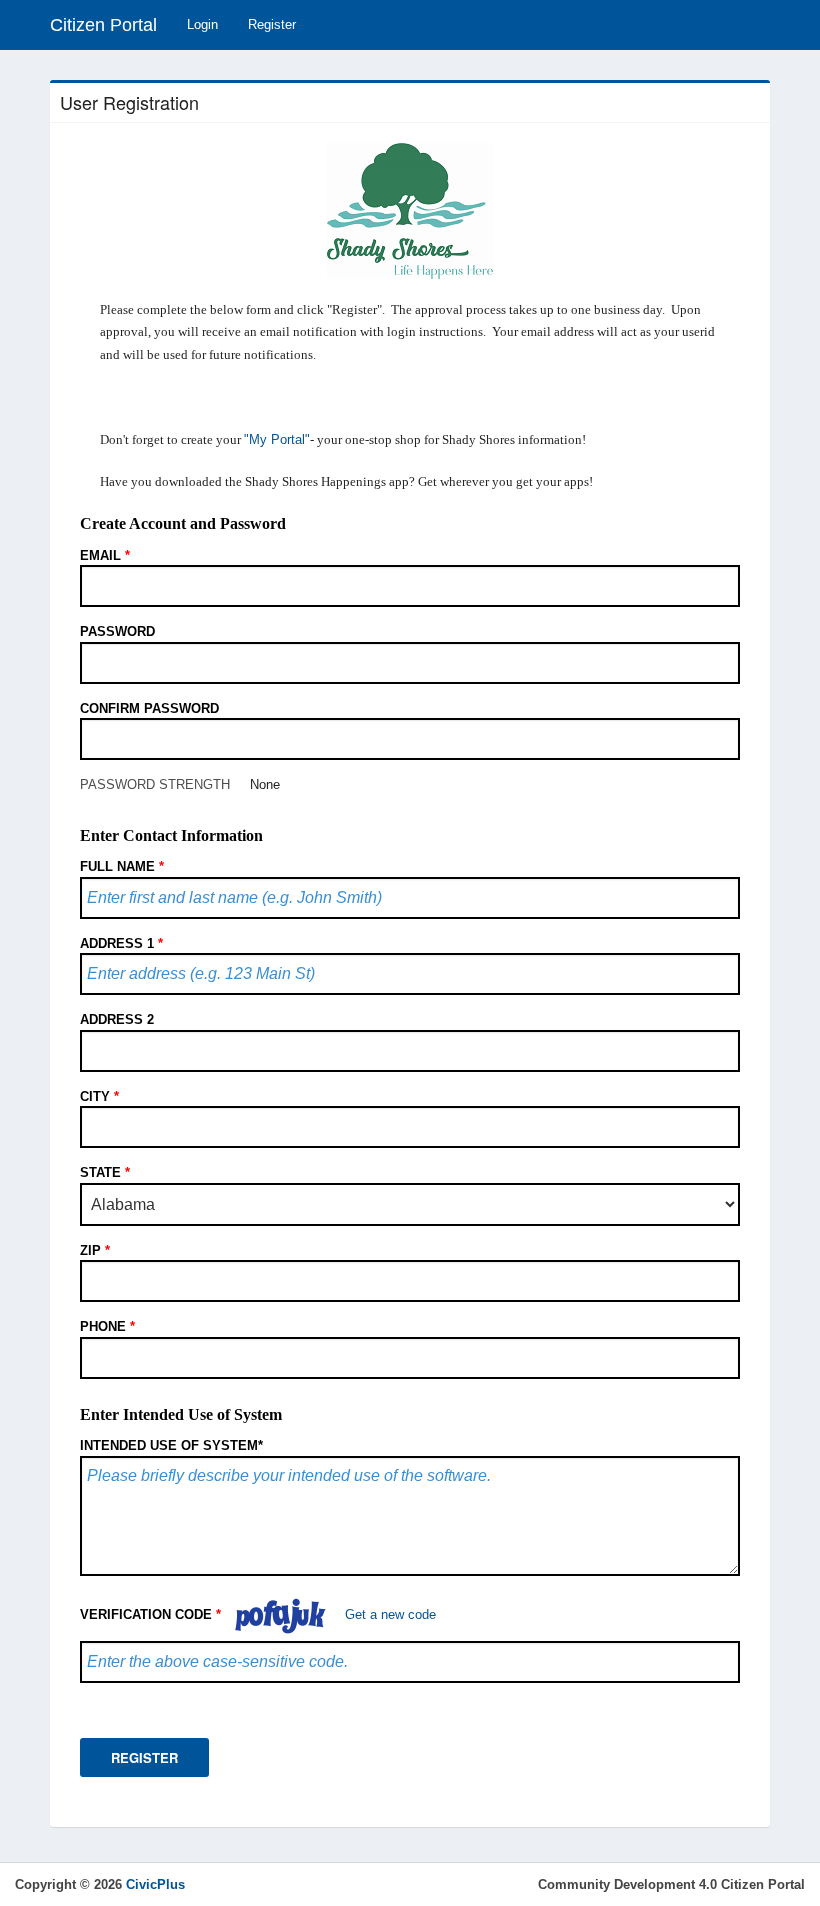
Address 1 (121, 943)
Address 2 (117, 1019)
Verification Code (150, 1614)
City (99, 1096)
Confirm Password (149, 708)
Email (105, 555)
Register (272, 24)
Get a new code (390, 1614)
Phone (107, 1326)
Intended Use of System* (171, 1445)
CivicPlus (155, 1884)
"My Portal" (277, 439)
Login (202, 24)
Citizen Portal (103, 25)
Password (117, 631)
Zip (95, 1250)
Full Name (122, 866)
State (105, 1172)
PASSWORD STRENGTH (155, 784)
